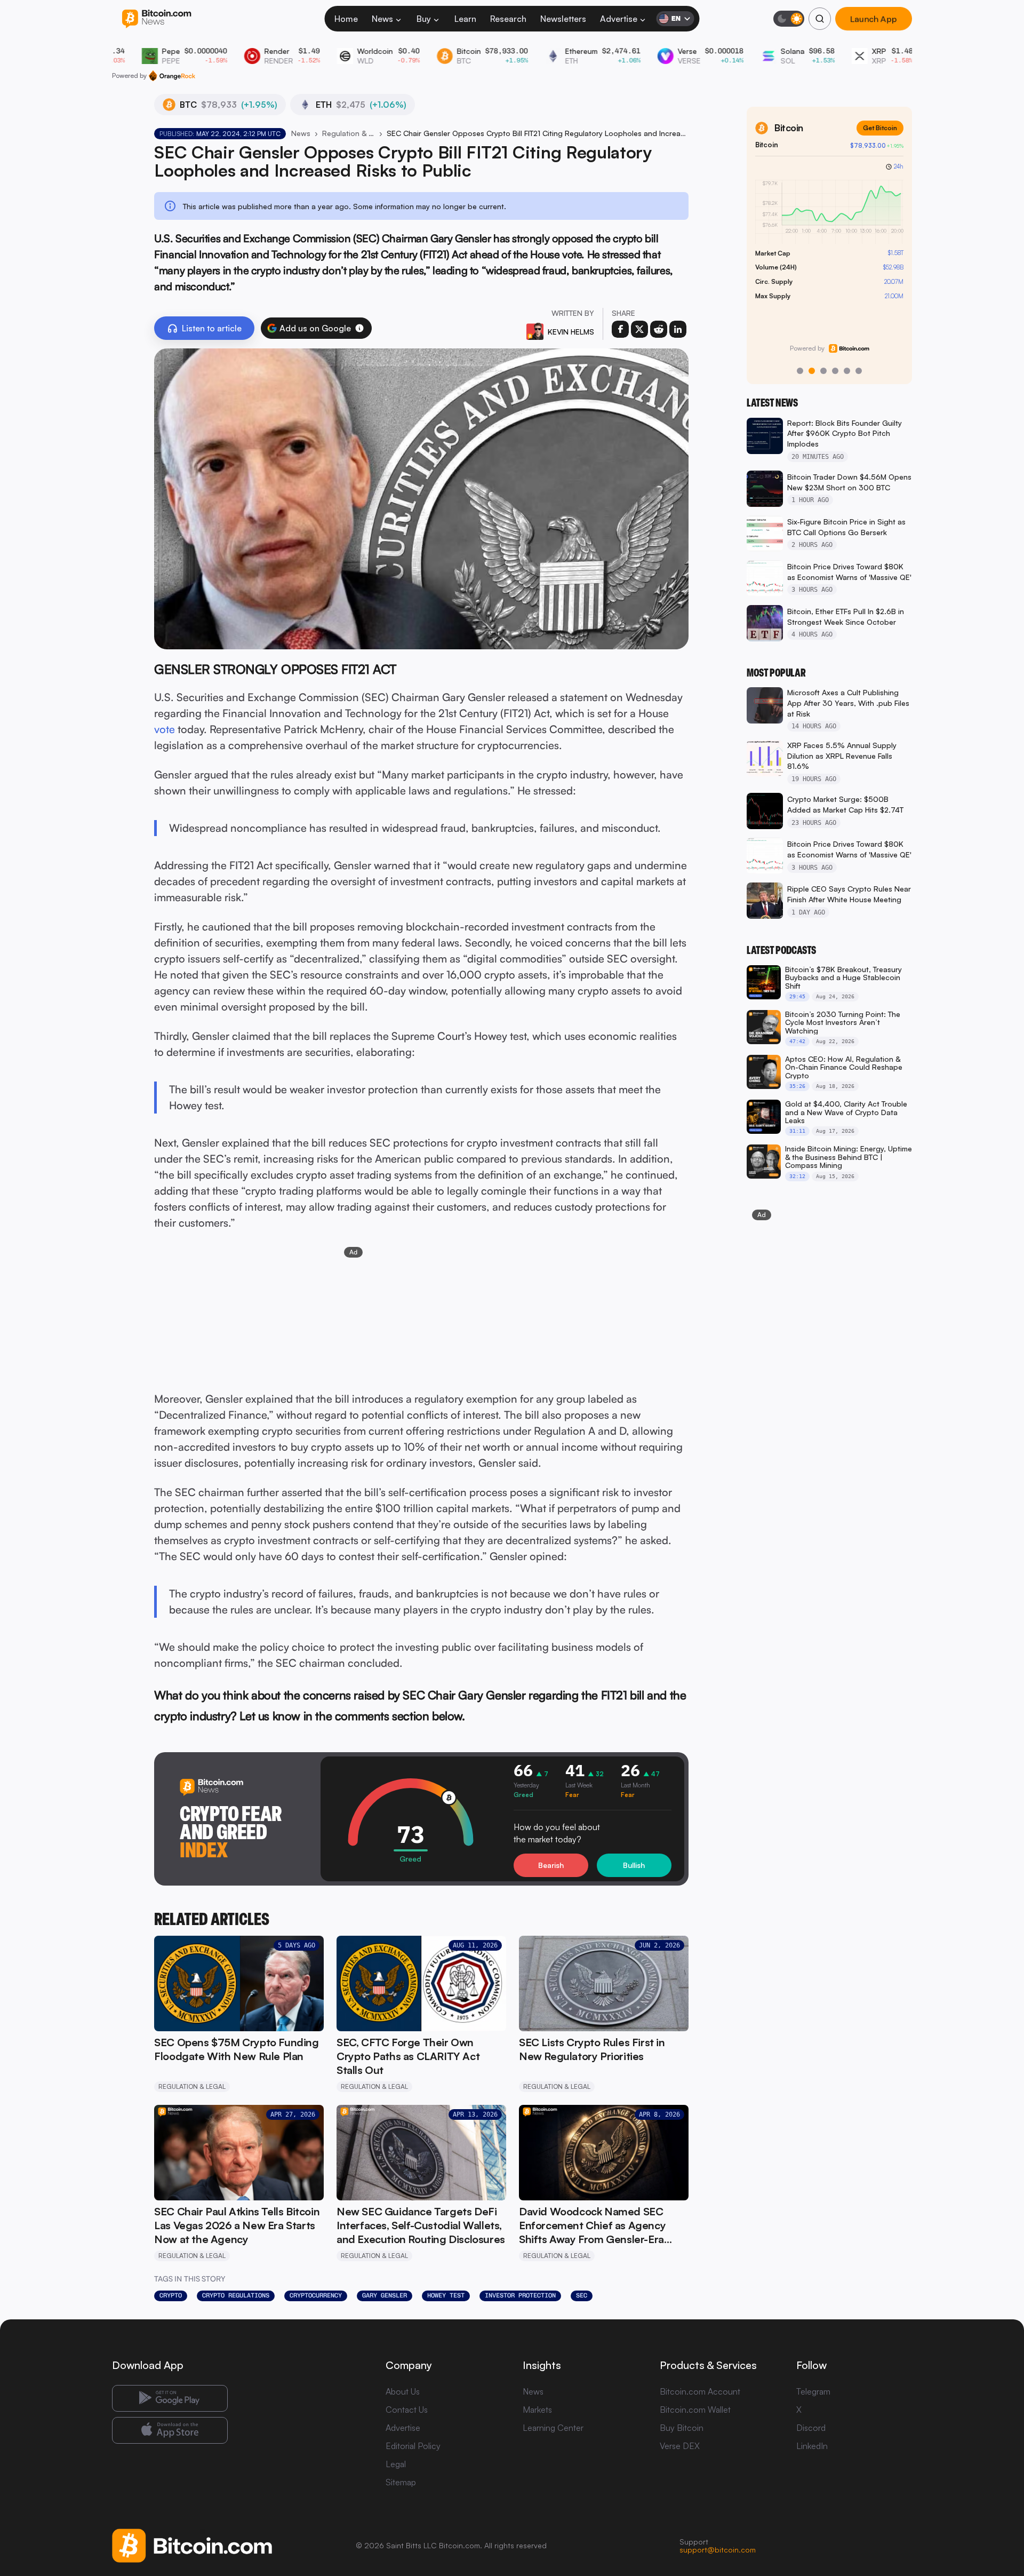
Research (508, 19)
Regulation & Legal (349, 133)
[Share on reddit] (659, 329)
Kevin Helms (571, 332)
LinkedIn (812, 2446)
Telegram (813, 2391)
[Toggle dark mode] (789, 19)
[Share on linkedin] (678, 329)
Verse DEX (680, 2446)
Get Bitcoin (880, 128)
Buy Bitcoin (682, 2428)
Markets (537, 2410)
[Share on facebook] (620, 329)
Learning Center (553, 2428)
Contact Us (407, 2410)
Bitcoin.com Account (700, 2391)
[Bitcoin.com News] (157, 19)
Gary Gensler (385, 2295)
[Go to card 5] (847, 371)
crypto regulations (236, 2295)
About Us (403, 2391)
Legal (396, 2464)
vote (165, 729)
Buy (424, 19)
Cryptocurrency (316, 2295)
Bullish (634, 1865)
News (382, 19)
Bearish (551, 1865)
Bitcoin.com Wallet (695, 2410)
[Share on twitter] (639, 329)
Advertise (619, 19)
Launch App (874, 19)
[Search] (820, 19)
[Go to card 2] (812, 371)
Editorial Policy (413, 2446)
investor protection (520, 2295)
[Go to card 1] (800, 371)
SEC (582, 2295)
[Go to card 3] (823, 371)
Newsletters (563, 19)
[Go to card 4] (835, 371)
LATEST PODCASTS (781, 950)
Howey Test (446, 2295)
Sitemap (401, 2482)
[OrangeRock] (172, 76)
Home (346, 19)
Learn (465, 19)
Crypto (171, 2295)
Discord (811, 2428)
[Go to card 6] (859, 371)
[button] (359, 328)
